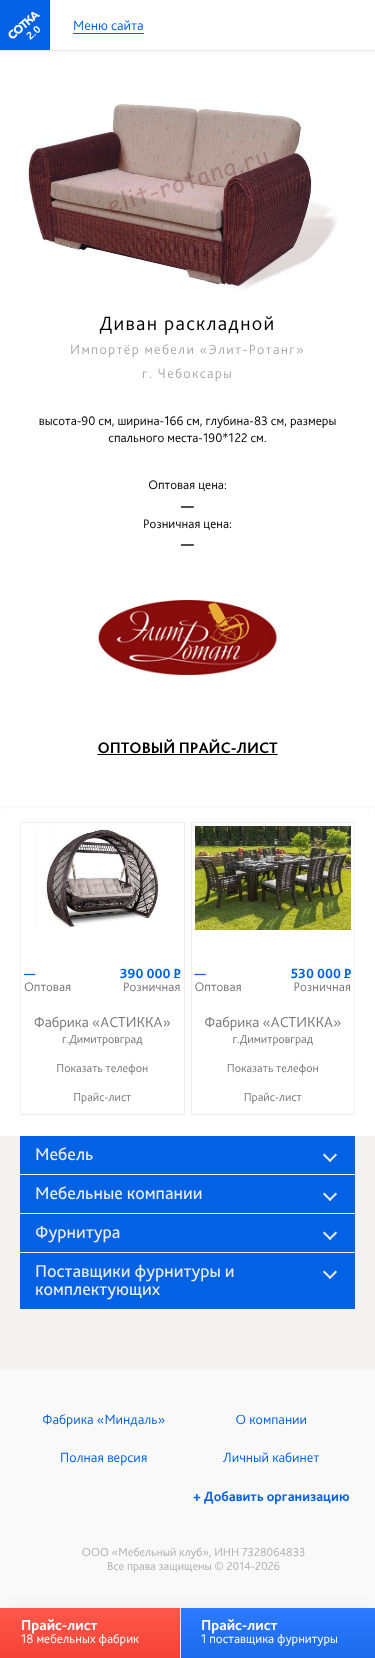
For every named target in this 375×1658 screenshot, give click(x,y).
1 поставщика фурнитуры (269, 1631)
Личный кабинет (271, 1458)
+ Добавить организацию (271, 1497)
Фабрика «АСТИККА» (102, 1029)
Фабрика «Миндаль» (103, 1420)
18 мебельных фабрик (80, 1631)
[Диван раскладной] (187, 183)
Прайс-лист (102, 1097)
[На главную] (25, 25)
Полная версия (103, 1458)
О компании (271, 1420)
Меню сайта (108, 26)
